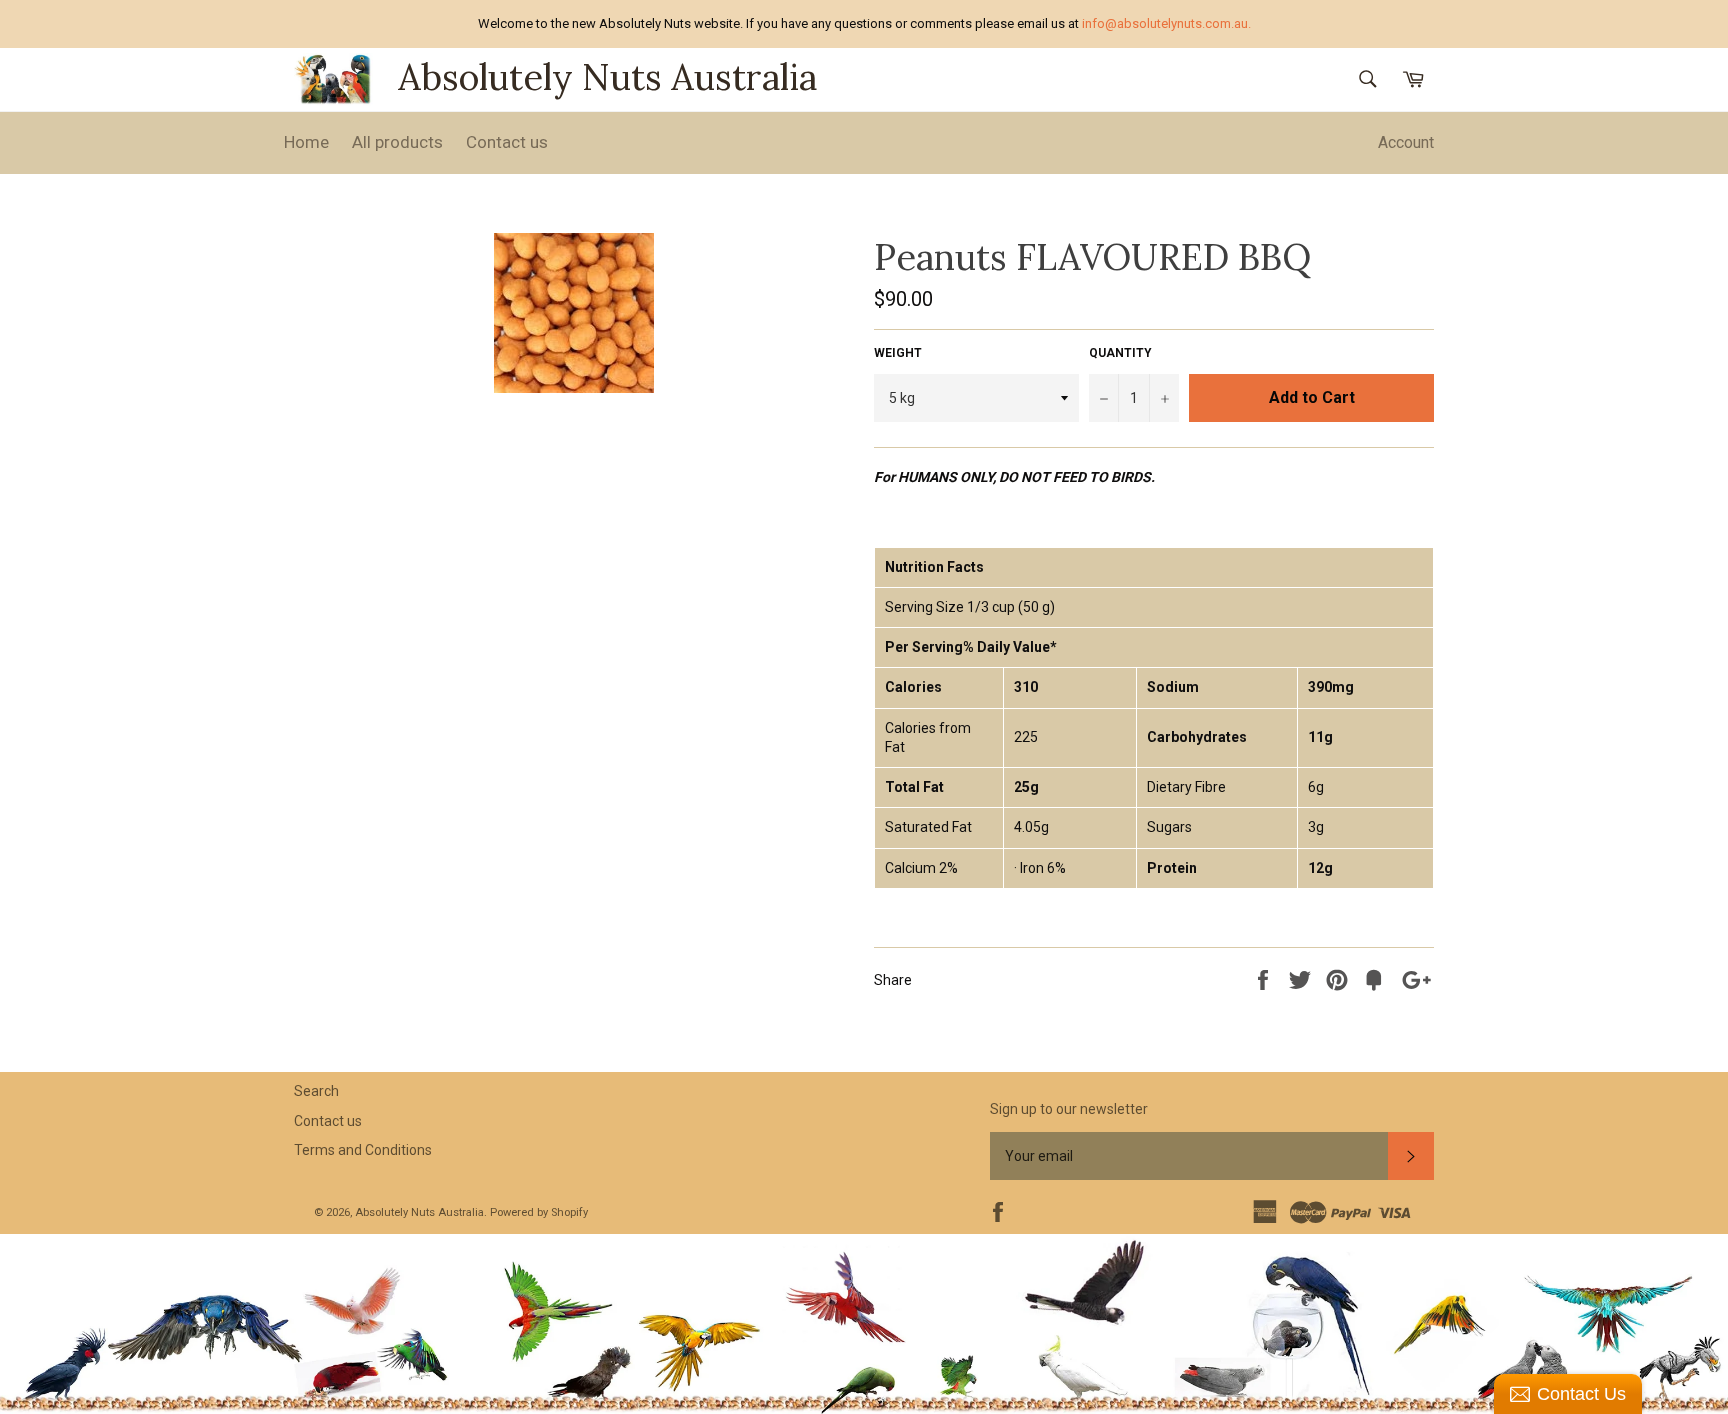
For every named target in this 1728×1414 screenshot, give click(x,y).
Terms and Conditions (363, 1150)
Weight (898, 353)
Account (1406, 142)
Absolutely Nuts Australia (607, 77)
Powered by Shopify (539, 1212)
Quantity (1120, 353)
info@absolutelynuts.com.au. (1166, 23)
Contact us (507, 142)
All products (397, 142)
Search (316, 1091)
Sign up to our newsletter (1069, 1109)
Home (306, 142)
